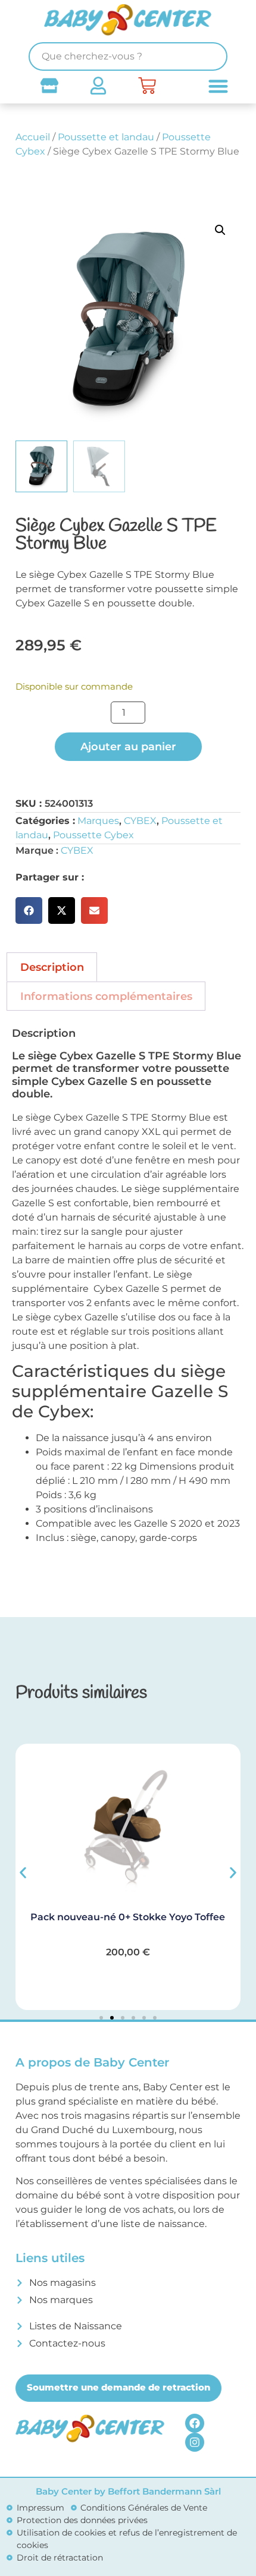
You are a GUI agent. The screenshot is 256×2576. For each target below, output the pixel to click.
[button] (220, 230)
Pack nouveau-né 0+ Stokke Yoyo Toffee (128, 1917)
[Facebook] (195, 2423)
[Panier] (147, 86)
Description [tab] (52, 967)
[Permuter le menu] (218, 86)
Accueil (33, 137)
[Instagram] (195, 2442)
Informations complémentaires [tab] (106, 996)
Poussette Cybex (93, 835)
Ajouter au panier (128, 747)
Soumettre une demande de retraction (118, 2387)
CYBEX (140, 821)
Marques (98, 821)
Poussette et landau (106, 137)
